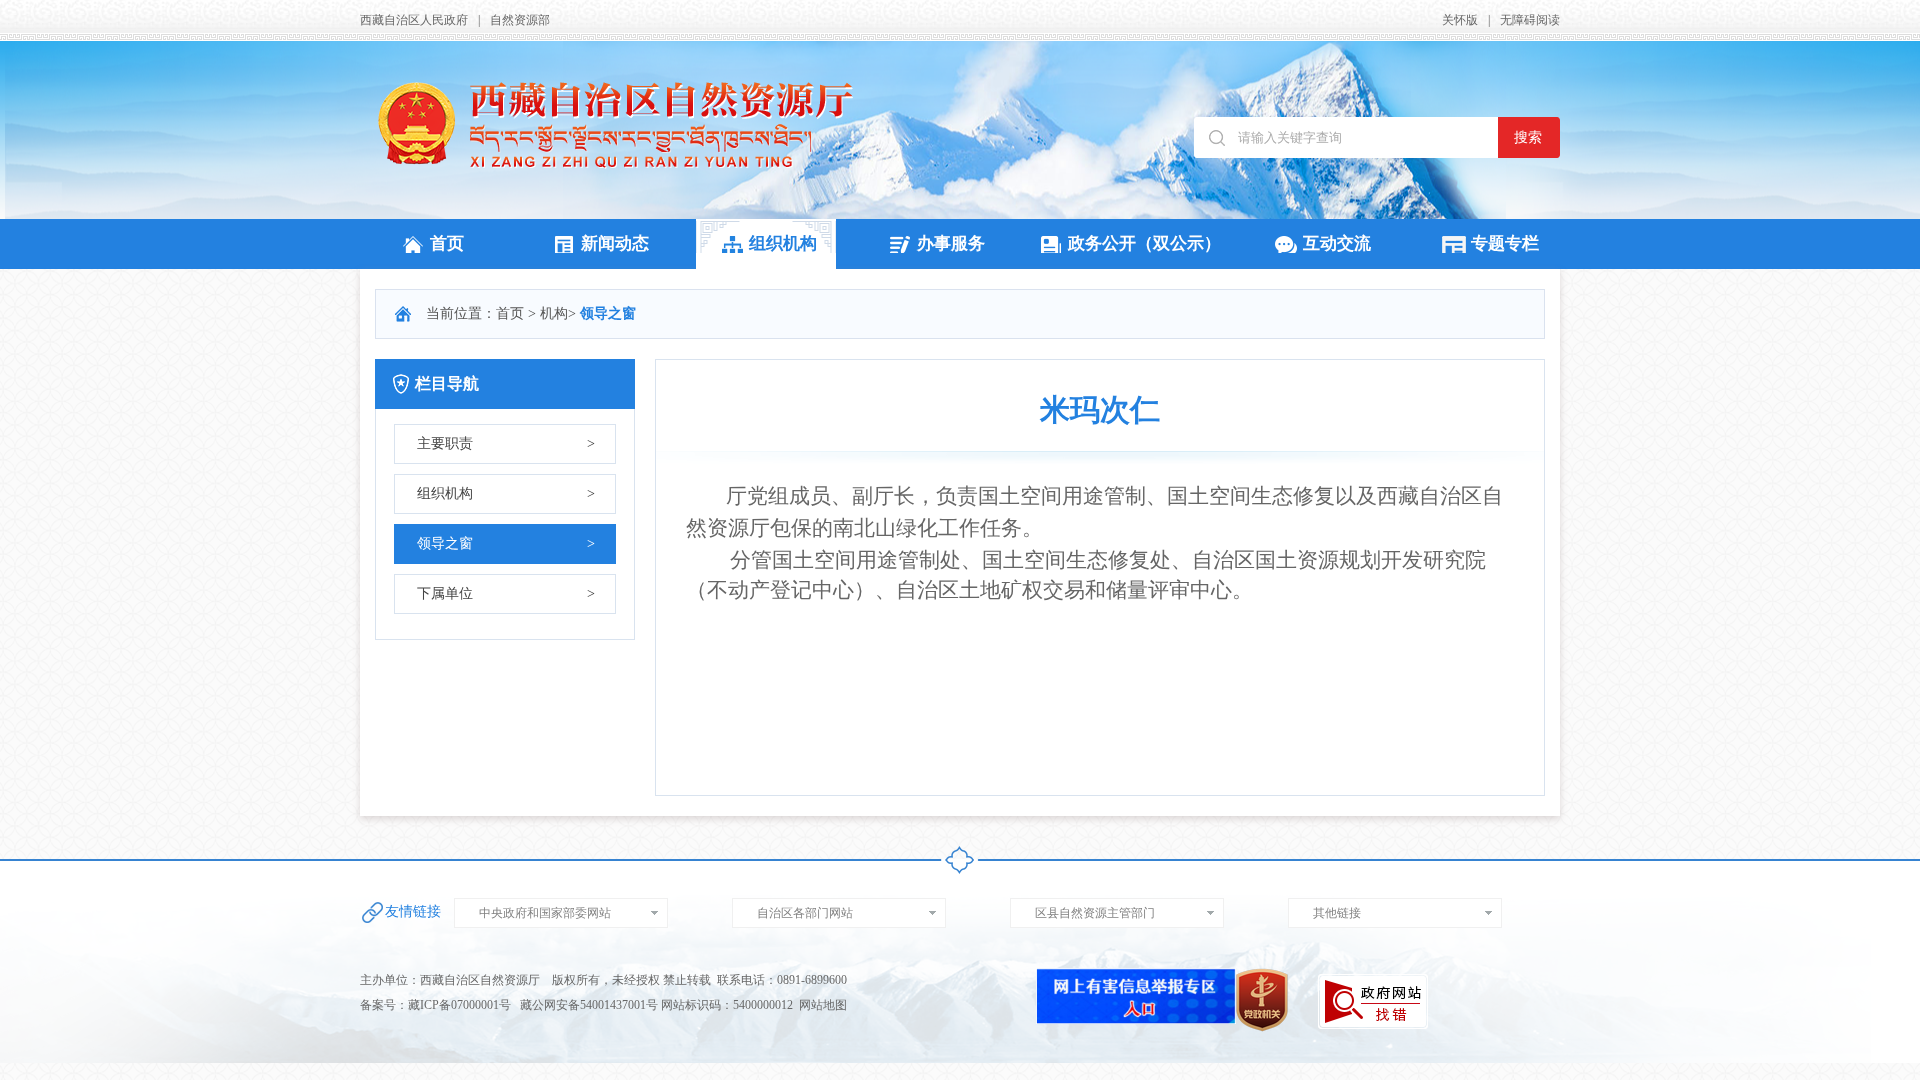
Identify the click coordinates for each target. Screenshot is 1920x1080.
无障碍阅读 (1530, 20)
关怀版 (1460, 20)
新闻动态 (615, 243)
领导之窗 (506, 543)
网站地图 (823, 1005)
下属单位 (506, 593)
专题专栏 (1505, 243)
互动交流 (1337, 243)
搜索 (1528, 137)
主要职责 (506, 443)
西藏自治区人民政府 (414, 20)
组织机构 (783, 243)
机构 (554, 313)
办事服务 (951, 243)
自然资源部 (520, 20)
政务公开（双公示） (1144, 243)
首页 (447, 243)
